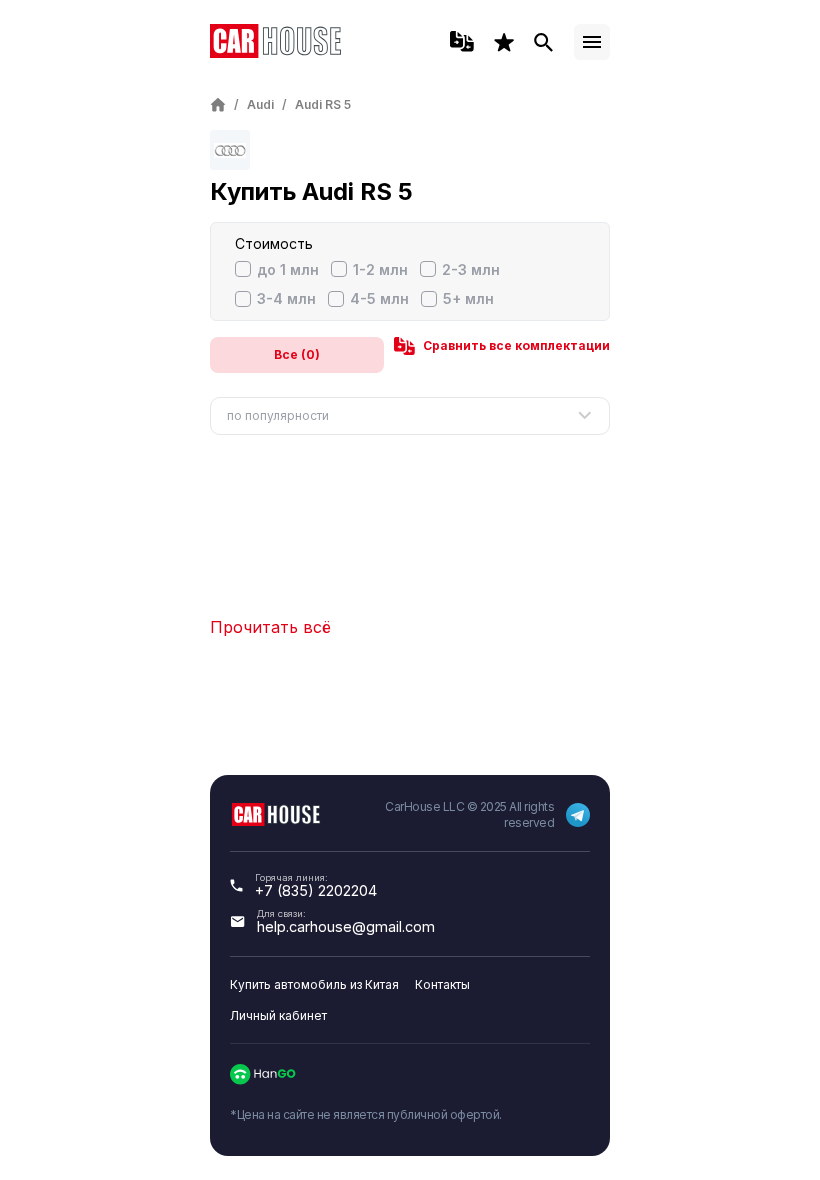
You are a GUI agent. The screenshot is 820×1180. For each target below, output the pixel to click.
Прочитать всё (270, 627)
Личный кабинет (278, 1015)
